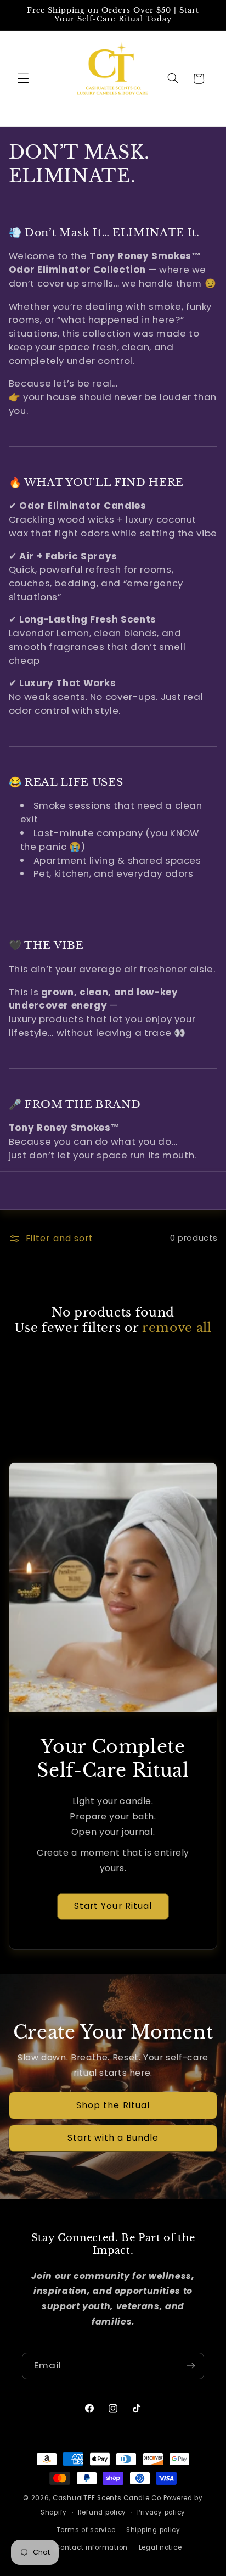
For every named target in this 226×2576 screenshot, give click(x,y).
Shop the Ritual (113, 2105)
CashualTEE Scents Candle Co (107, 2498)
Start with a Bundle (113, 2138)
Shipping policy (153, 2530)
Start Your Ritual (113, 1906)
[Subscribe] (191, 2366)
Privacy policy (161, 2512)
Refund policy (102, 2512)
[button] (23, 79)
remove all (177, 1328)
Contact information (91, 2547)
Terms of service (86, 2530)
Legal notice (160, 2547)
